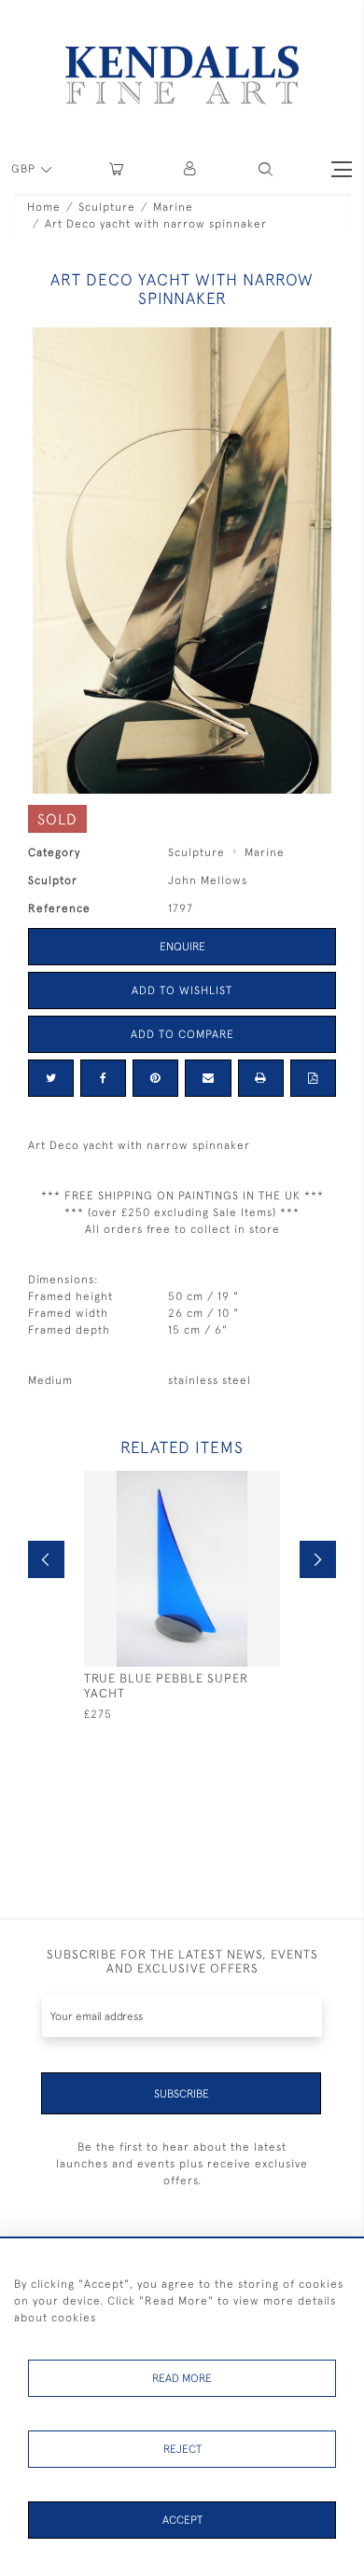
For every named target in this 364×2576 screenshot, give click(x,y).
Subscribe (182, 2094)
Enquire (182, 947)
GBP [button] (25, 169)
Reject (182, 2449)
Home (44, 207)
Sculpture (107, 207)
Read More (182, 2378)
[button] (266, 169)
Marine (173, 207)
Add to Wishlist (182, 990)
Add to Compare (182, 1034)
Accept (182, 2520)
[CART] (116, 169)
